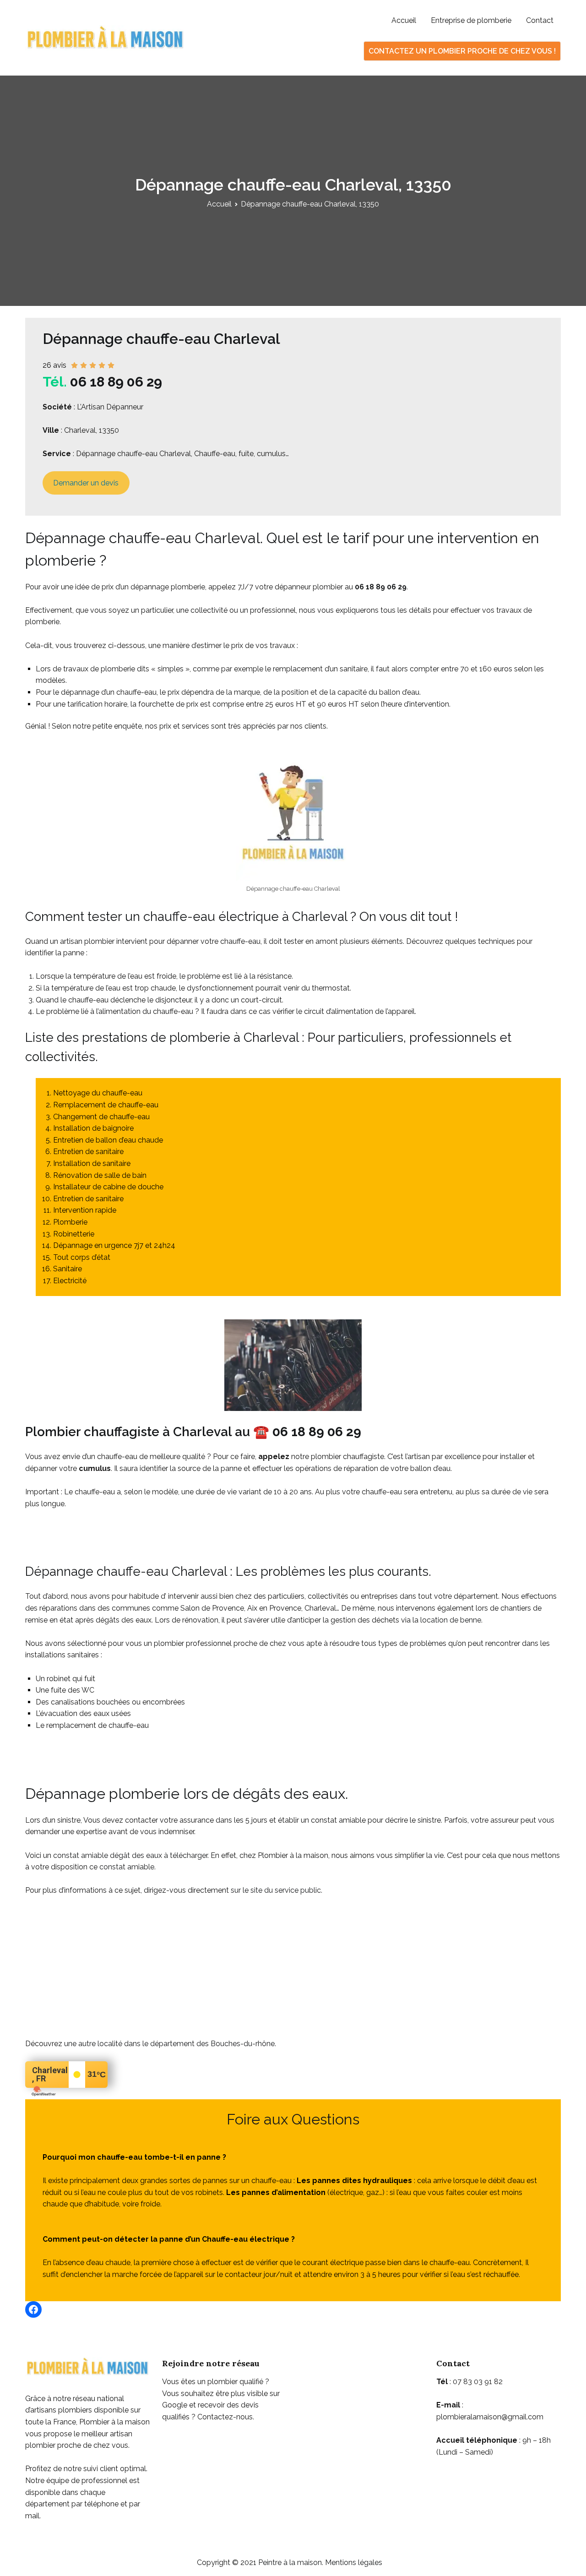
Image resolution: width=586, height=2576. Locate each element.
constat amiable (127, 1867)
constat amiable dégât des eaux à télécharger (130, 1855)
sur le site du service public (276, 1890)
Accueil (404, 20)
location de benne (451, 1620)
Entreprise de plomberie (471, 20)
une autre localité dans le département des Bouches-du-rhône (169, 2044)
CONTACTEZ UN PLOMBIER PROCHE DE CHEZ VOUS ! (462, 51)
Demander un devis (86, 483)
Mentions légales (354, 2562)
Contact (540, 20)
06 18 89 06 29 (116, 382)
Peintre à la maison (290, 2562)
